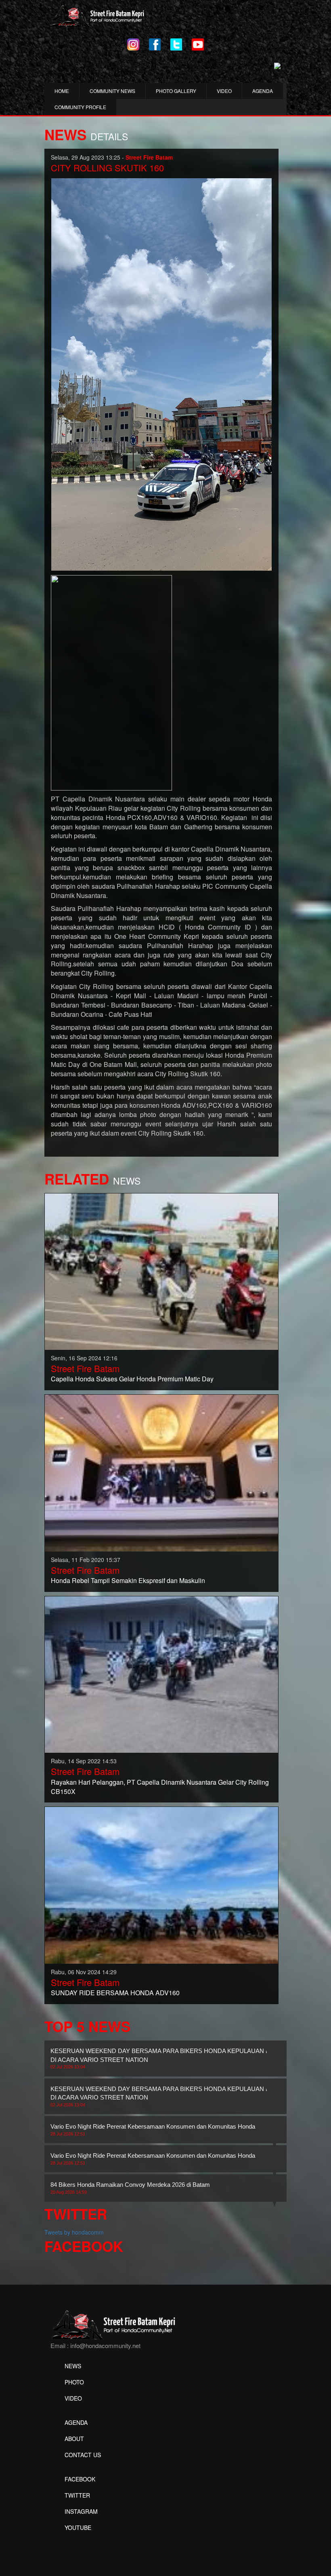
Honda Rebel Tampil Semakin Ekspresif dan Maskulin (128, 1580)
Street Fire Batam (85, 1368)
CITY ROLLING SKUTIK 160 (107, 168)
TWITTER (77, 2495)
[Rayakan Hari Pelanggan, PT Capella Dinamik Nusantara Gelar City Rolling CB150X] (161, 1674)
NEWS (73, 2366)
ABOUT (74, 2439)
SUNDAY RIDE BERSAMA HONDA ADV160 (115, 1993)
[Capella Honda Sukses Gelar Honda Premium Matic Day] (161, 1271)
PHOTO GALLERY (176, 91)
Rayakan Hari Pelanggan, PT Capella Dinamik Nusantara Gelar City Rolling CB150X (160, 1787)
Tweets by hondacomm (74, 2232)
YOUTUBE (78, 2528)
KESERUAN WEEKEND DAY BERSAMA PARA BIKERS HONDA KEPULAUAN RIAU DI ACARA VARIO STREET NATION (165, 2058)
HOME (62, 91)
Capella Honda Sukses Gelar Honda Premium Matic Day (132, 1379)
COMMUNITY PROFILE (80, 107)
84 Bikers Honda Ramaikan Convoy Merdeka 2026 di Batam (130, 2188)
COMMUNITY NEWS (112, 91)
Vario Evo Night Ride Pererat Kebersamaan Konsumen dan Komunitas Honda (153, 2129)
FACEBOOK (80, 2479)
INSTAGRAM (81, 2511)
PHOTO (74, 2382)
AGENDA (263, 91)
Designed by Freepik (77, 2540)
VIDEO (224, 91)
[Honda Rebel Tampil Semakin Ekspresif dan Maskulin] (161, 1472)
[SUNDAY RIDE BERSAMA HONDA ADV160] (161, 1885)
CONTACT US (83, 2455)
